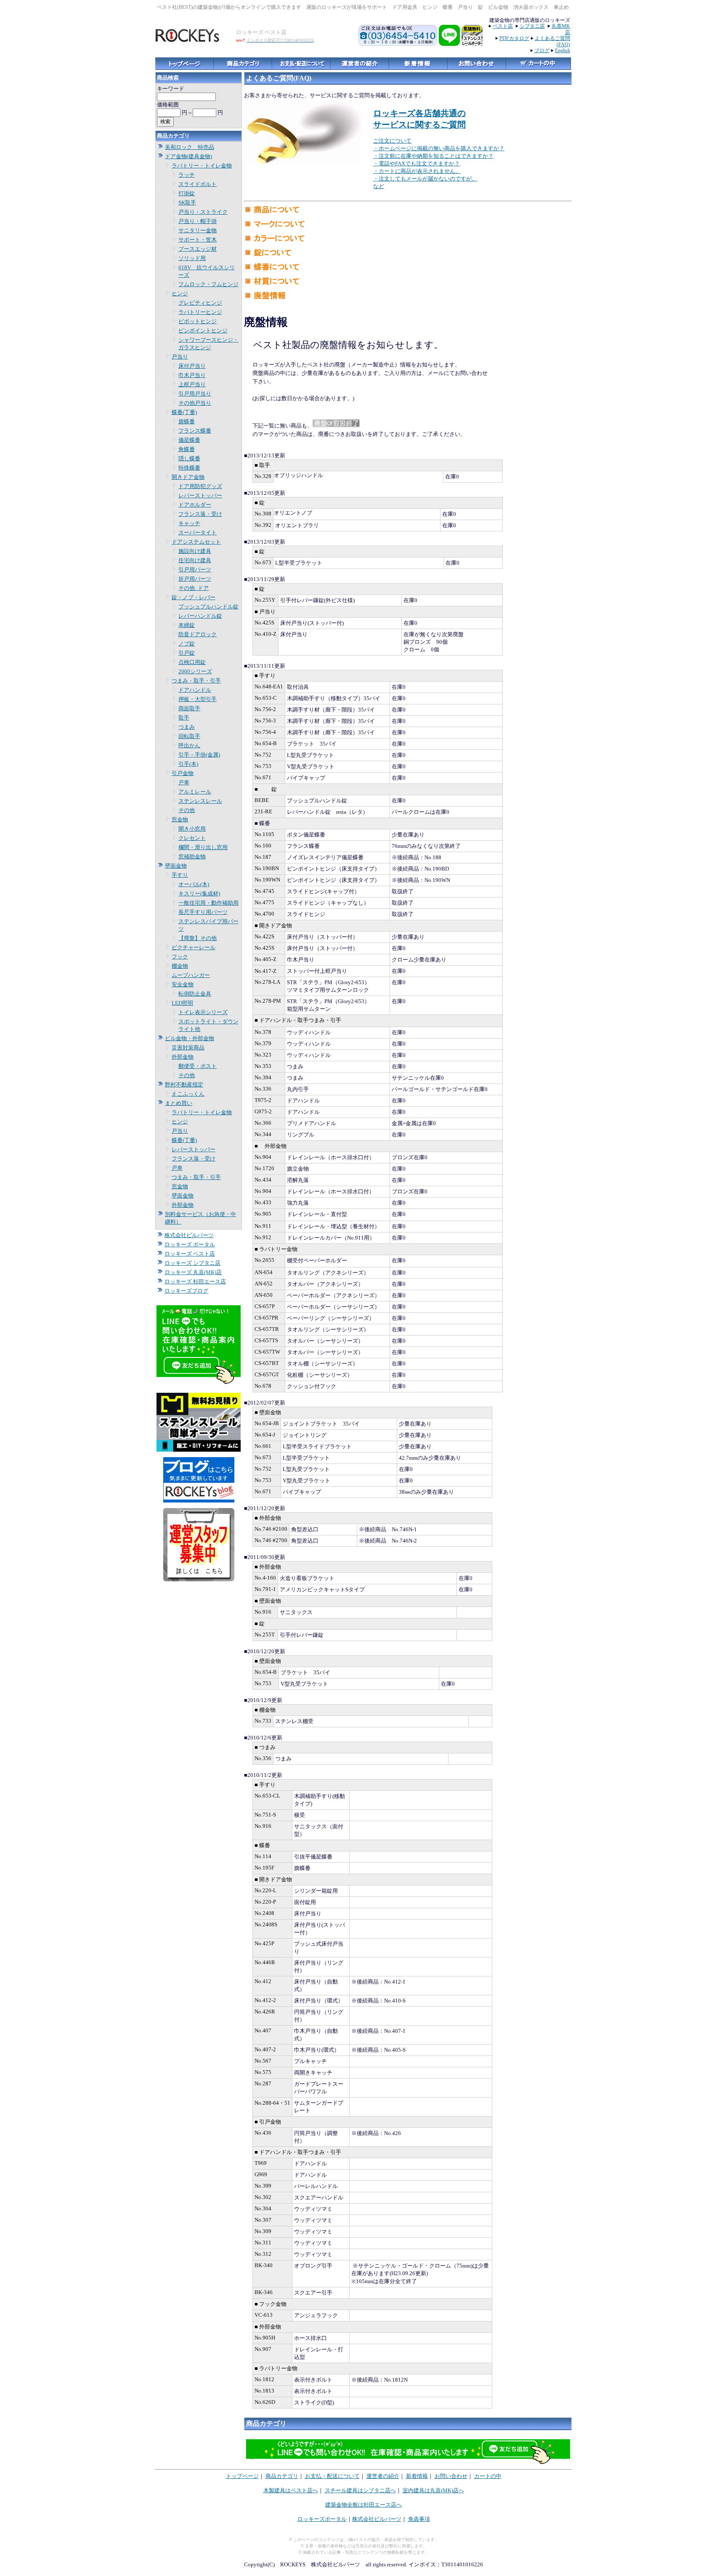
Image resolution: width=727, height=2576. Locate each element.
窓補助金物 (192, 856)
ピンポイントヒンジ (203, 331)
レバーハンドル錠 (200, 616)
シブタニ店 (532, 26)
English (562, 50)
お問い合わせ (451, 2476)
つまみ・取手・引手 (196, 681)
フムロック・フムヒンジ (208, 284)
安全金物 (183, 984)
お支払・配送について (332, 2476)
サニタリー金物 (198, 230)
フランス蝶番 (195, 431)
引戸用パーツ (195, 570)
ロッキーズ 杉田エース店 (195, 1281)
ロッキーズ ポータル (190, 1244)
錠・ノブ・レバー (194, 597)
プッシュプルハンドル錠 (208, 607)
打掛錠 (187, 193)
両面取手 (189, 708)
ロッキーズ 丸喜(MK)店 (193, 1272)
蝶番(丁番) (184, 412)
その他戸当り (195, 403)
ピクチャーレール (194, 947)
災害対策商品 (188, 1048)
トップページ (242, 2476)
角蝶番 (187, 449)
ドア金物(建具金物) (188, 156)
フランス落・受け (200, 514)
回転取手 (189, 736)
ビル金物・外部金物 (190, 1038)
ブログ (542, 50)
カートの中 (488, 2476)
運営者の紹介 (383, 2476)
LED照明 (182, 1003)
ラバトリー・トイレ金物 (202, 166)
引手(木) (188, 764)
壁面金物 (176, 866)
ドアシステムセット (196, 542)
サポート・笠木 (198, 240)
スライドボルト (198, 184)
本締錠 (187, 625)
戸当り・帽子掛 (198, 221)
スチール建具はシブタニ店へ (360, 2490)
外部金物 (183, 1057)
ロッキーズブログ (186, 1291)
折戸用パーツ (195, 579)
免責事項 (419, 2519)
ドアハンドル (195, 690)
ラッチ (187, 175)
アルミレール (195, 792)
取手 (184, 718)
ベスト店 (503, 26)
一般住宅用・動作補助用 (208, 903)
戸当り (180, 357)
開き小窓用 (192, 829)
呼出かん (189, 745)
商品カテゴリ (282, 2476)
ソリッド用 (192, 258)
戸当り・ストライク (203, 212)
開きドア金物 (188, 477)
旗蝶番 (187, 421)
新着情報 (417, 2476)
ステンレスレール (200, 801)
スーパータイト (198, 532)
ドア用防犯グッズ (200, 486)
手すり (180, 875)
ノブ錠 (187, 644)
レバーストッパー (200, 495)
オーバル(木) (194, 884)
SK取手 (187, 203)
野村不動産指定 (184, 1085)
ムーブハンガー (191, 975)
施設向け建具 (195, 551)
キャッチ (189, 523)
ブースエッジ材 (198, 249)
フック (180, 957)
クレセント (192, 838)
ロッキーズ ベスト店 (190, 1254)
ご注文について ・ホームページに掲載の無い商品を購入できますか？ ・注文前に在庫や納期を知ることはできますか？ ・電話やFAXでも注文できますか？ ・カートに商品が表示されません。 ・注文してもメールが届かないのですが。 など (439, 163)
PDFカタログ (514, 38)
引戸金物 (183, 773)
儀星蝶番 (189, 440)
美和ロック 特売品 (190, 147)
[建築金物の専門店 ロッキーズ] (188, 40)
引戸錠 (187, 653)
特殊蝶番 (189, 468)
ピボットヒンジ (198, 321)
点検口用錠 (192, 662)
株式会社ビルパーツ (189, 1235)
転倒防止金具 (195, 994)
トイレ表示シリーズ (203, 1012)
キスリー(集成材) (199, 894)
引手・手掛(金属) (199, 755)
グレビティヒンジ (200, 303)
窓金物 (180, 819)
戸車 (184, 782)
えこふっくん (188, 1094)
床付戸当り (192, 366)
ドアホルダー (195, 505)
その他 (187, 810)
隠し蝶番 (189, 458)
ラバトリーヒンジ (200, 312)
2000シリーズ (195, 671)
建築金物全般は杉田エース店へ (363, 2505)
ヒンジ (180, 293)
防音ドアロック (198, 634)
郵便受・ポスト (198, 1066)
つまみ (187, 727)
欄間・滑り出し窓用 (203, 847)
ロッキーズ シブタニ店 (192, 1263)
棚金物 (180, 966)
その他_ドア (194, 588)
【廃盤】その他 (198, 938)
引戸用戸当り (195, 394)
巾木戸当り (192, 375)
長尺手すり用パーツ (203, 912)
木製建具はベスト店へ (291, 2490)
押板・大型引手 (198, 699)
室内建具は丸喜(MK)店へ (433, 2490)
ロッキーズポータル (322, 2519)
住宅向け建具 (195, 560)
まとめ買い (179, 1103)
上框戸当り (192, 384)
